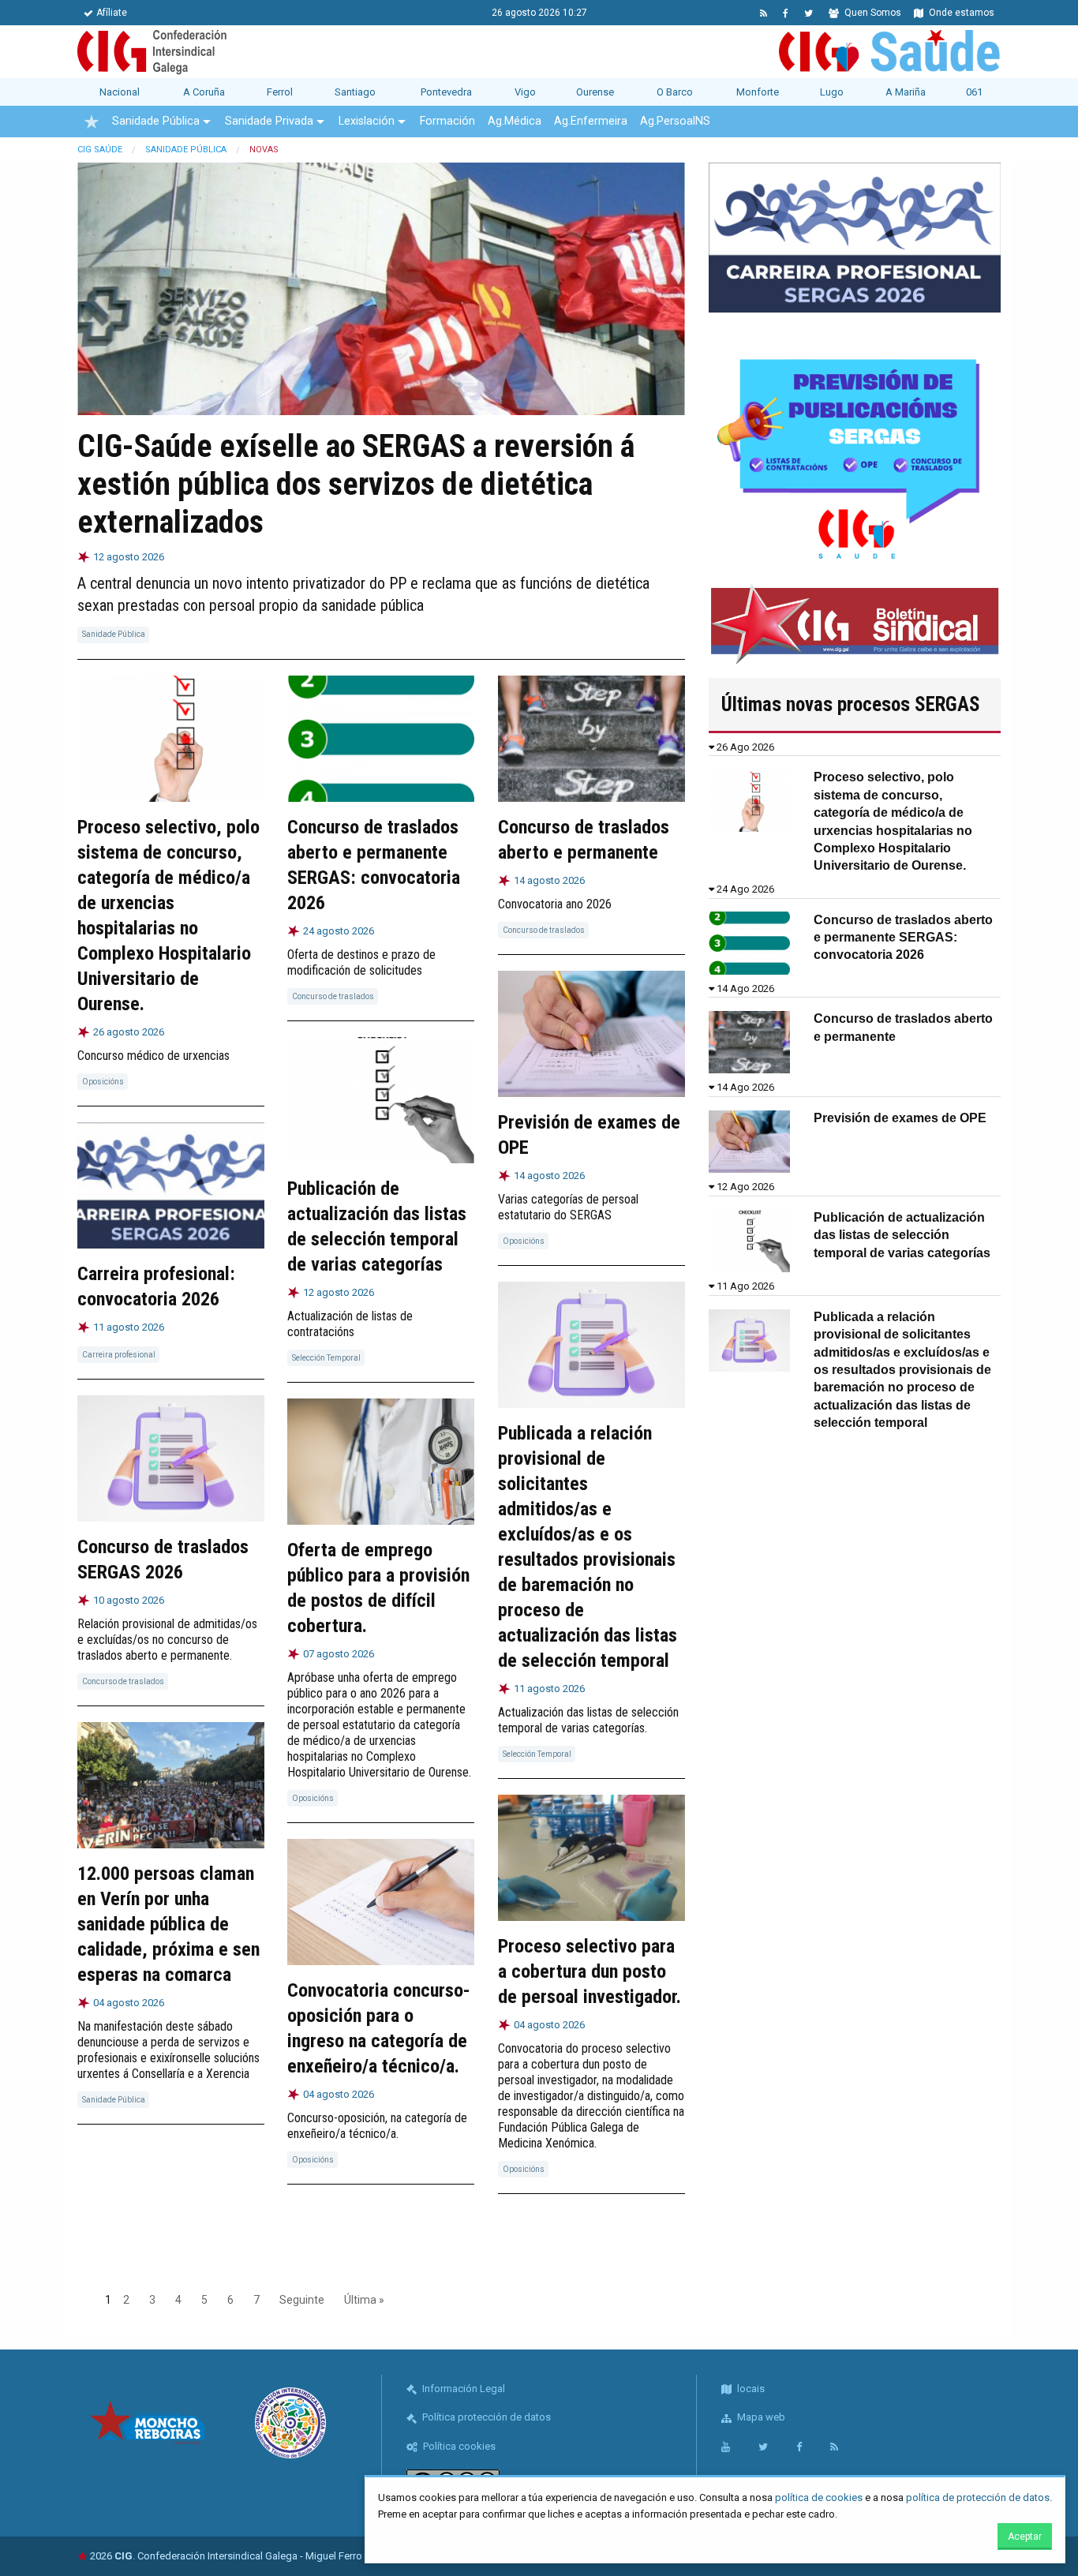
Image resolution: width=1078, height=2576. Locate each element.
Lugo (832, 92)
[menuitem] (92, 122)
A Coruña (204, 92)
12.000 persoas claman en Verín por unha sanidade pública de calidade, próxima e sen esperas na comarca (168, 1924)
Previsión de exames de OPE (900, 1118)
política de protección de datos (978, 2497)
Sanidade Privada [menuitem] (269, 121)
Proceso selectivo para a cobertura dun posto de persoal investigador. (590, 1971)
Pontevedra (446, 92)
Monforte (758, 92)
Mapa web (760, 2417)
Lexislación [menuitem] (367, 121)
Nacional (120, 92)
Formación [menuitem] (447, 121)
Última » (364, 2300)
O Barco (675, 92)
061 (974, 92)
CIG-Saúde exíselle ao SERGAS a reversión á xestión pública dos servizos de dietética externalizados (356, 484)
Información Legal (462, 2389)
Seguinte (302, 2300)
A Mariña (906, 92)
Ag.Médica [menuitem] (515, 121)
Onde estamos (960, 13)
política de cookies (819, 2497)
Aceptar (1025, 2537)
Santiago (355, 92)
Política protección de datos (485, 2417)
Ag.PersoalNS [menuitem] (675, 121)
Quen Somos (872, 13)
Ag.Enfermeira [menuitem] (591, 121)
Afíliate (112, 13)
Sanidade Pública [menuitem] (156, 121)
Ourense (595, 92)
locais (750, 2389)
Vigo (525, 92)
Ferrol (280, 92)
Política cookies (458, 2446)
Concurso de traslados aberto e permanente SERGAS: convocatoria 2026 (903, 938)
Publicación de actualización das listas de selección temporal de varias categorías (902, 1235)
